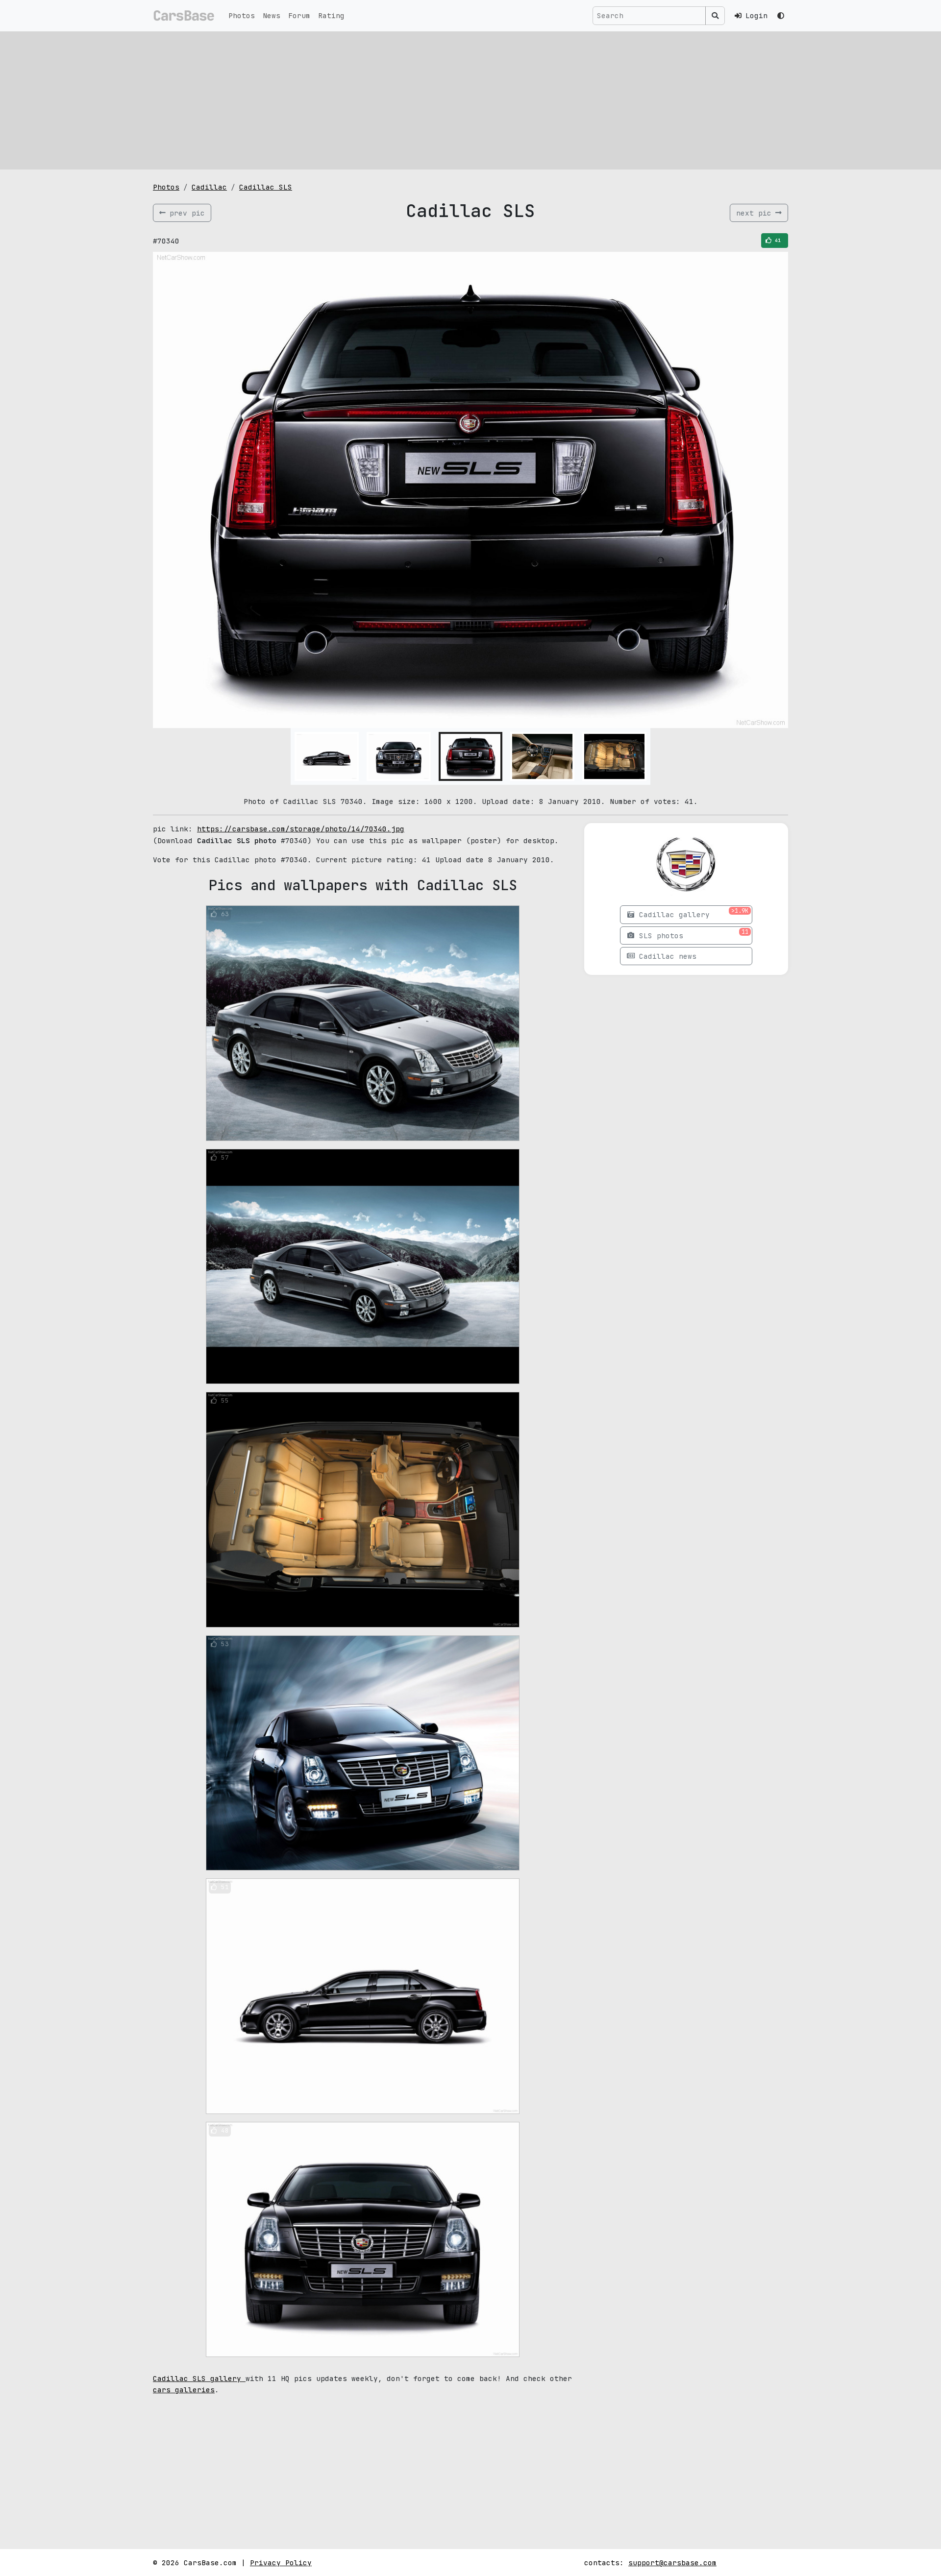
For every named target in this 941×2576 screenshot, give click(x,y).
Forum (299, 15)
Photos (242, 15)
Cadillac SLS (266, 187)
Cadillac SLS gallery (199, 2378)
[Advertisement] (470, 100)
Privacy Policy (281, 2563)
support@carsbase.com (672, 2563)
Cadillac (209, 187)
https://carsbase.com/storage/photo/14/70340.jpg (301, 829)
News (272, 15)
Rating (331, 15)
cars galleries (184, 2390)
